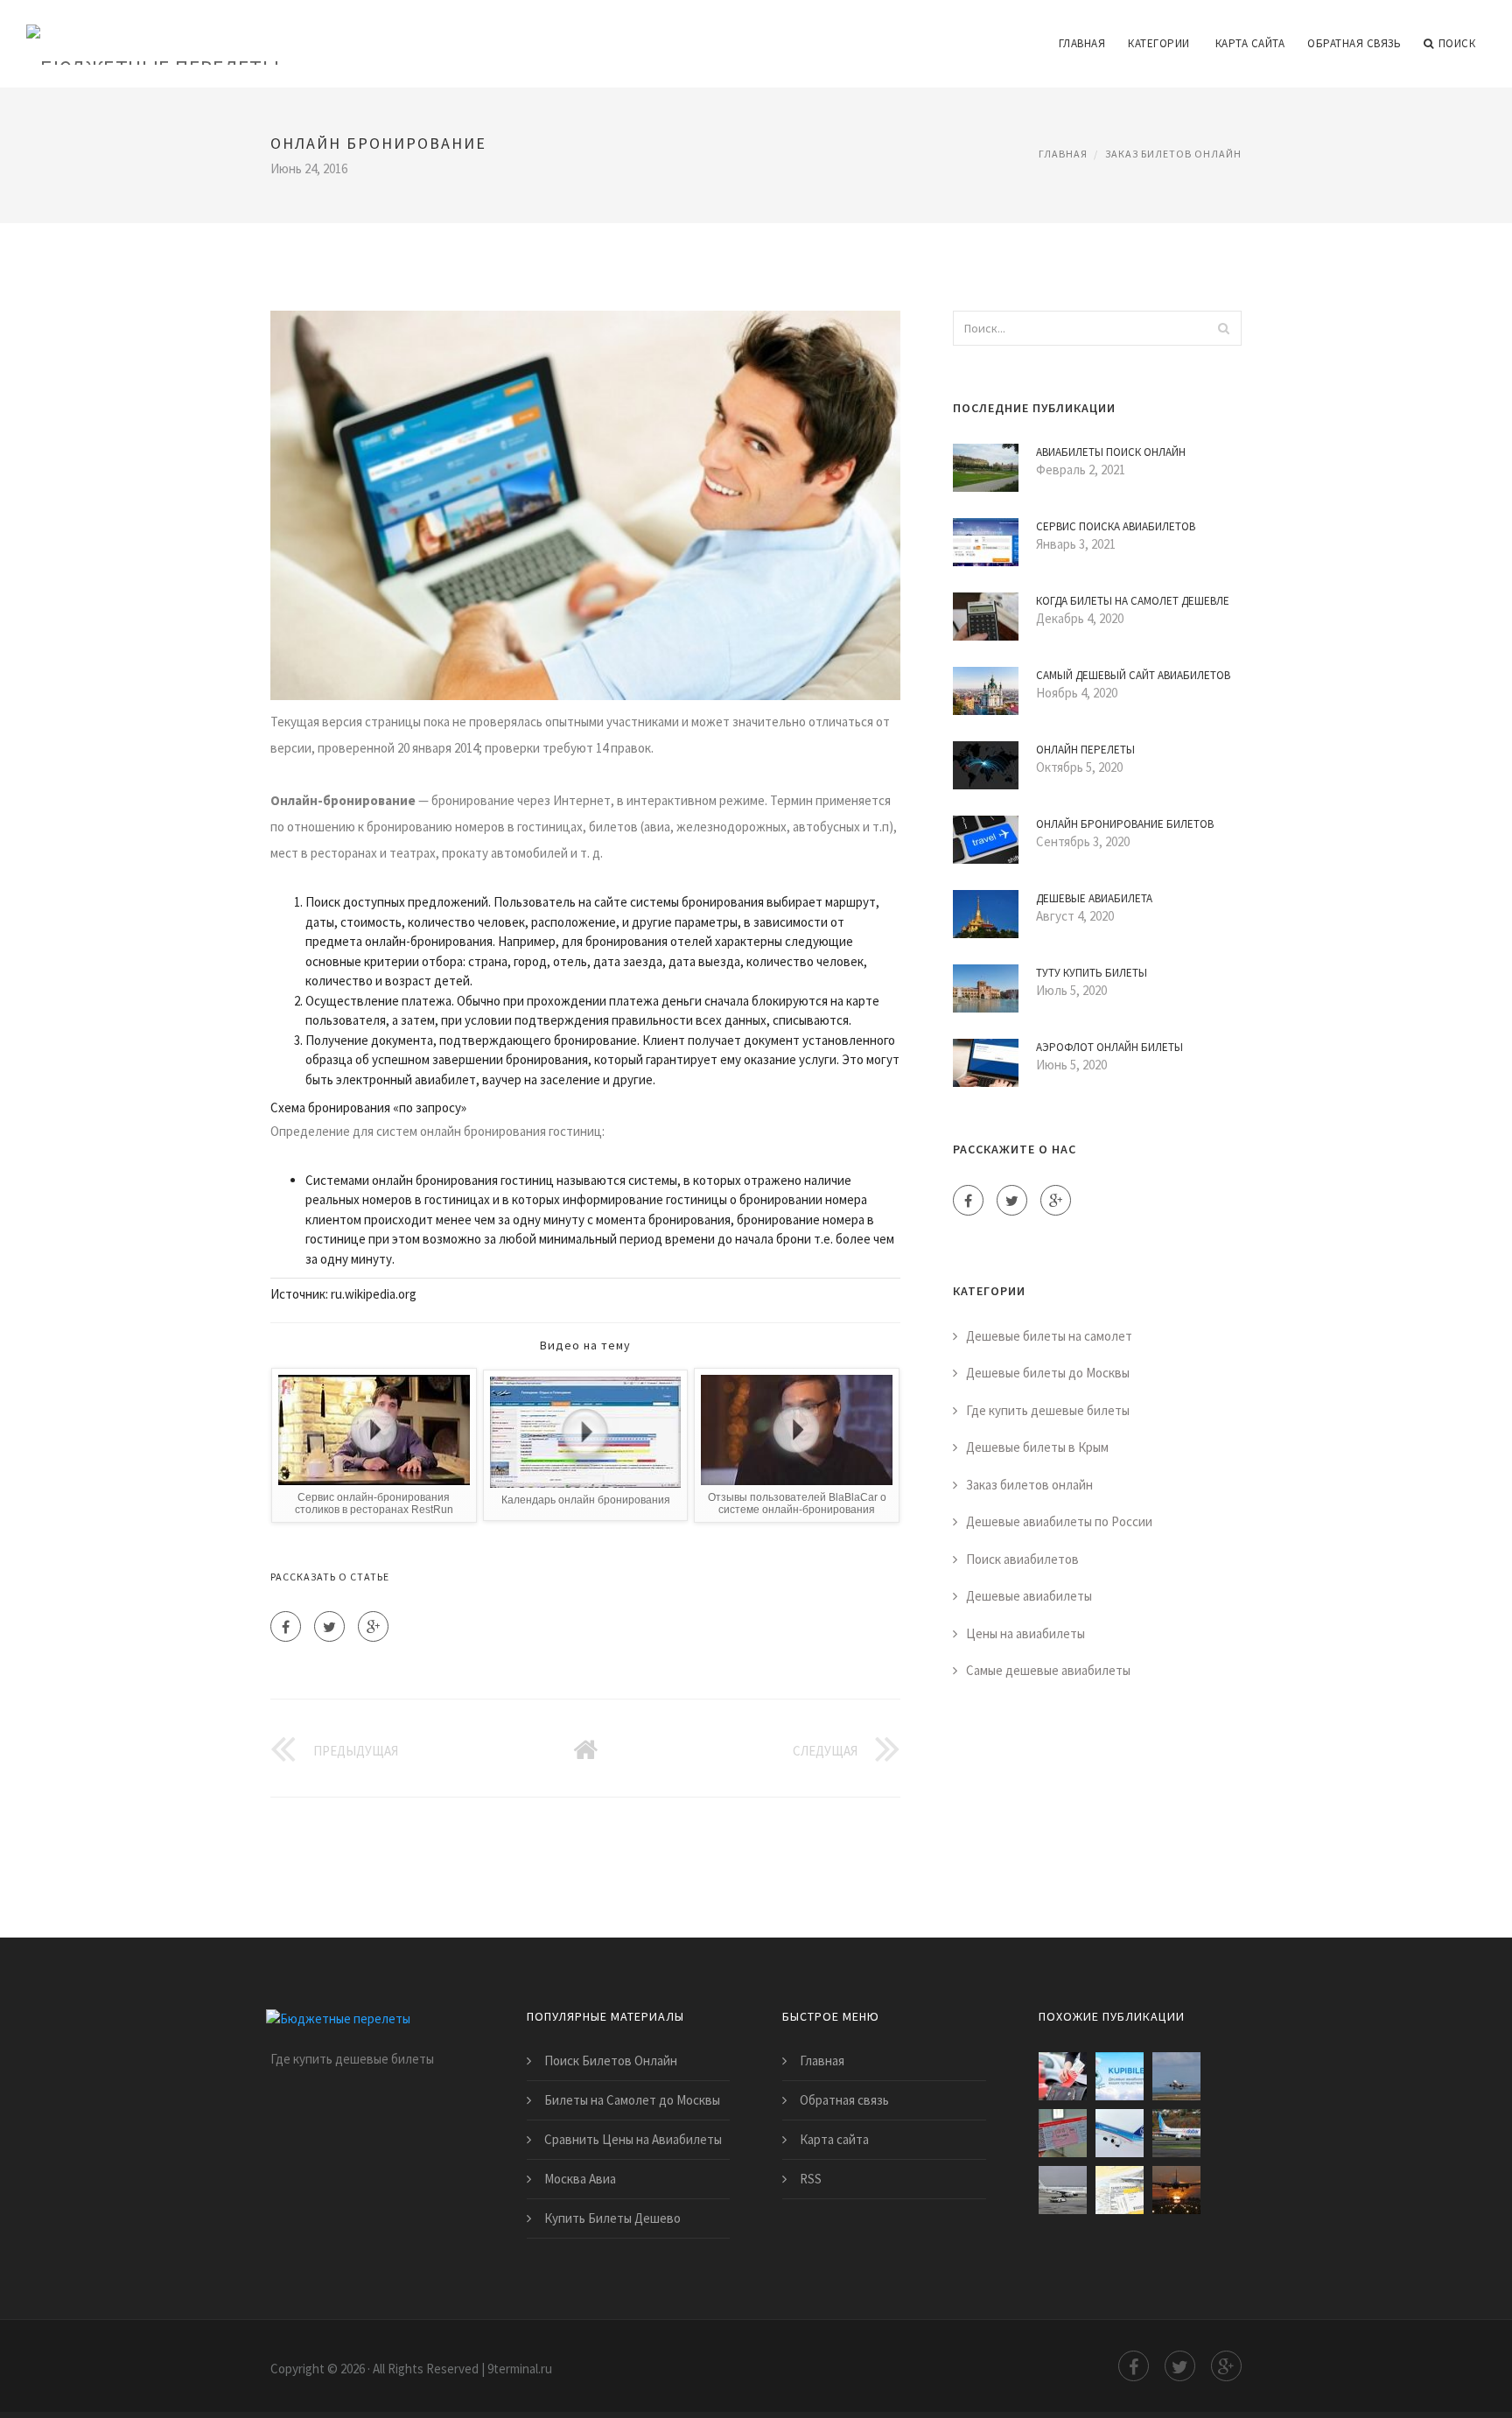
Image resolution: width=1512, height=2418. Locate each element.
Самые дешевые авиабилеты (1048, 1670)
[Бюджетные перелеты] (153, 32)
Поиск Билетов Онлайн (611, 2061)
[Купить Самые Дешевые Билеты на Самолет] (1176, 2133)
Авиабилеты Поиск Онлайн (1111, 452)
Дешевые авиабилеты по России (1059, 1521)
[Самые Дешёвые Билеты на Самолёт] (1063, 2133)
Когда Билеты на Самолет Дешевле (1133, 601)
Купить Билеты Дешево (612, 2218)
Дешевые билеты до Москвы (1048, 1373)
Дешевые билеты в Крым (1037, 1447)
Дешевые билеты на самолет (1049, 1336)
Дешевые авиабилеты (1029, 1596)
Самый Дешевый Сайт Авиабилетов (1133, 675)
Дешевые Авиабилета (1094, 898)
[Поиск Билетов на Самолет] (1120, 2133)
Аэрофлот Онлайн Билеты (1109, 1047)
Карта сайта (1250, 43)
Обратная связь (1354, 43)
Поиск (1457, 43)
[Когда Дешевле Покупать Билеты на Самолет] (1120, 2190)
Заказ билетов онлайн (1173, 154)
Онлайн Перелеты (1085, 750)
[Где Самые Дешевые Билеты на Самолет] (1120, 2076)
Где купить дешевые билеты (1048, 1410)
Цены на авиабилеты (1025, 1633)
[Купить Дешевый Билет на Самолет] (1176, 2076)
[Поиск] (1223, 328)
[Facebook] (286, 1626)
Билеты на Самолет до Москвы (632, 2100)
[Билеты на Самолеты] (1176, 2190)
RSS (811, 2179)
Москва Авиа (580, 2179)
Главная (1082, 43)
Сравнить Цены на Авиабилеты (633, 2139)
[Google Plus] (373, 1626)
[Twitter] (329, 1626)
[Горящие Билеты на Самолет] (1063, 2076)
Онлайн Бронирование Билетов (1125, 824)
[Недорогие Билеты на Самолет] (1063, 2190)
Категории (1159, 43)
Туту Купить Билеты (1092, 973)
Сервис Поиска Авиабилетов (1116, 526)
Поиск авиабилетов (1022, 1559)
